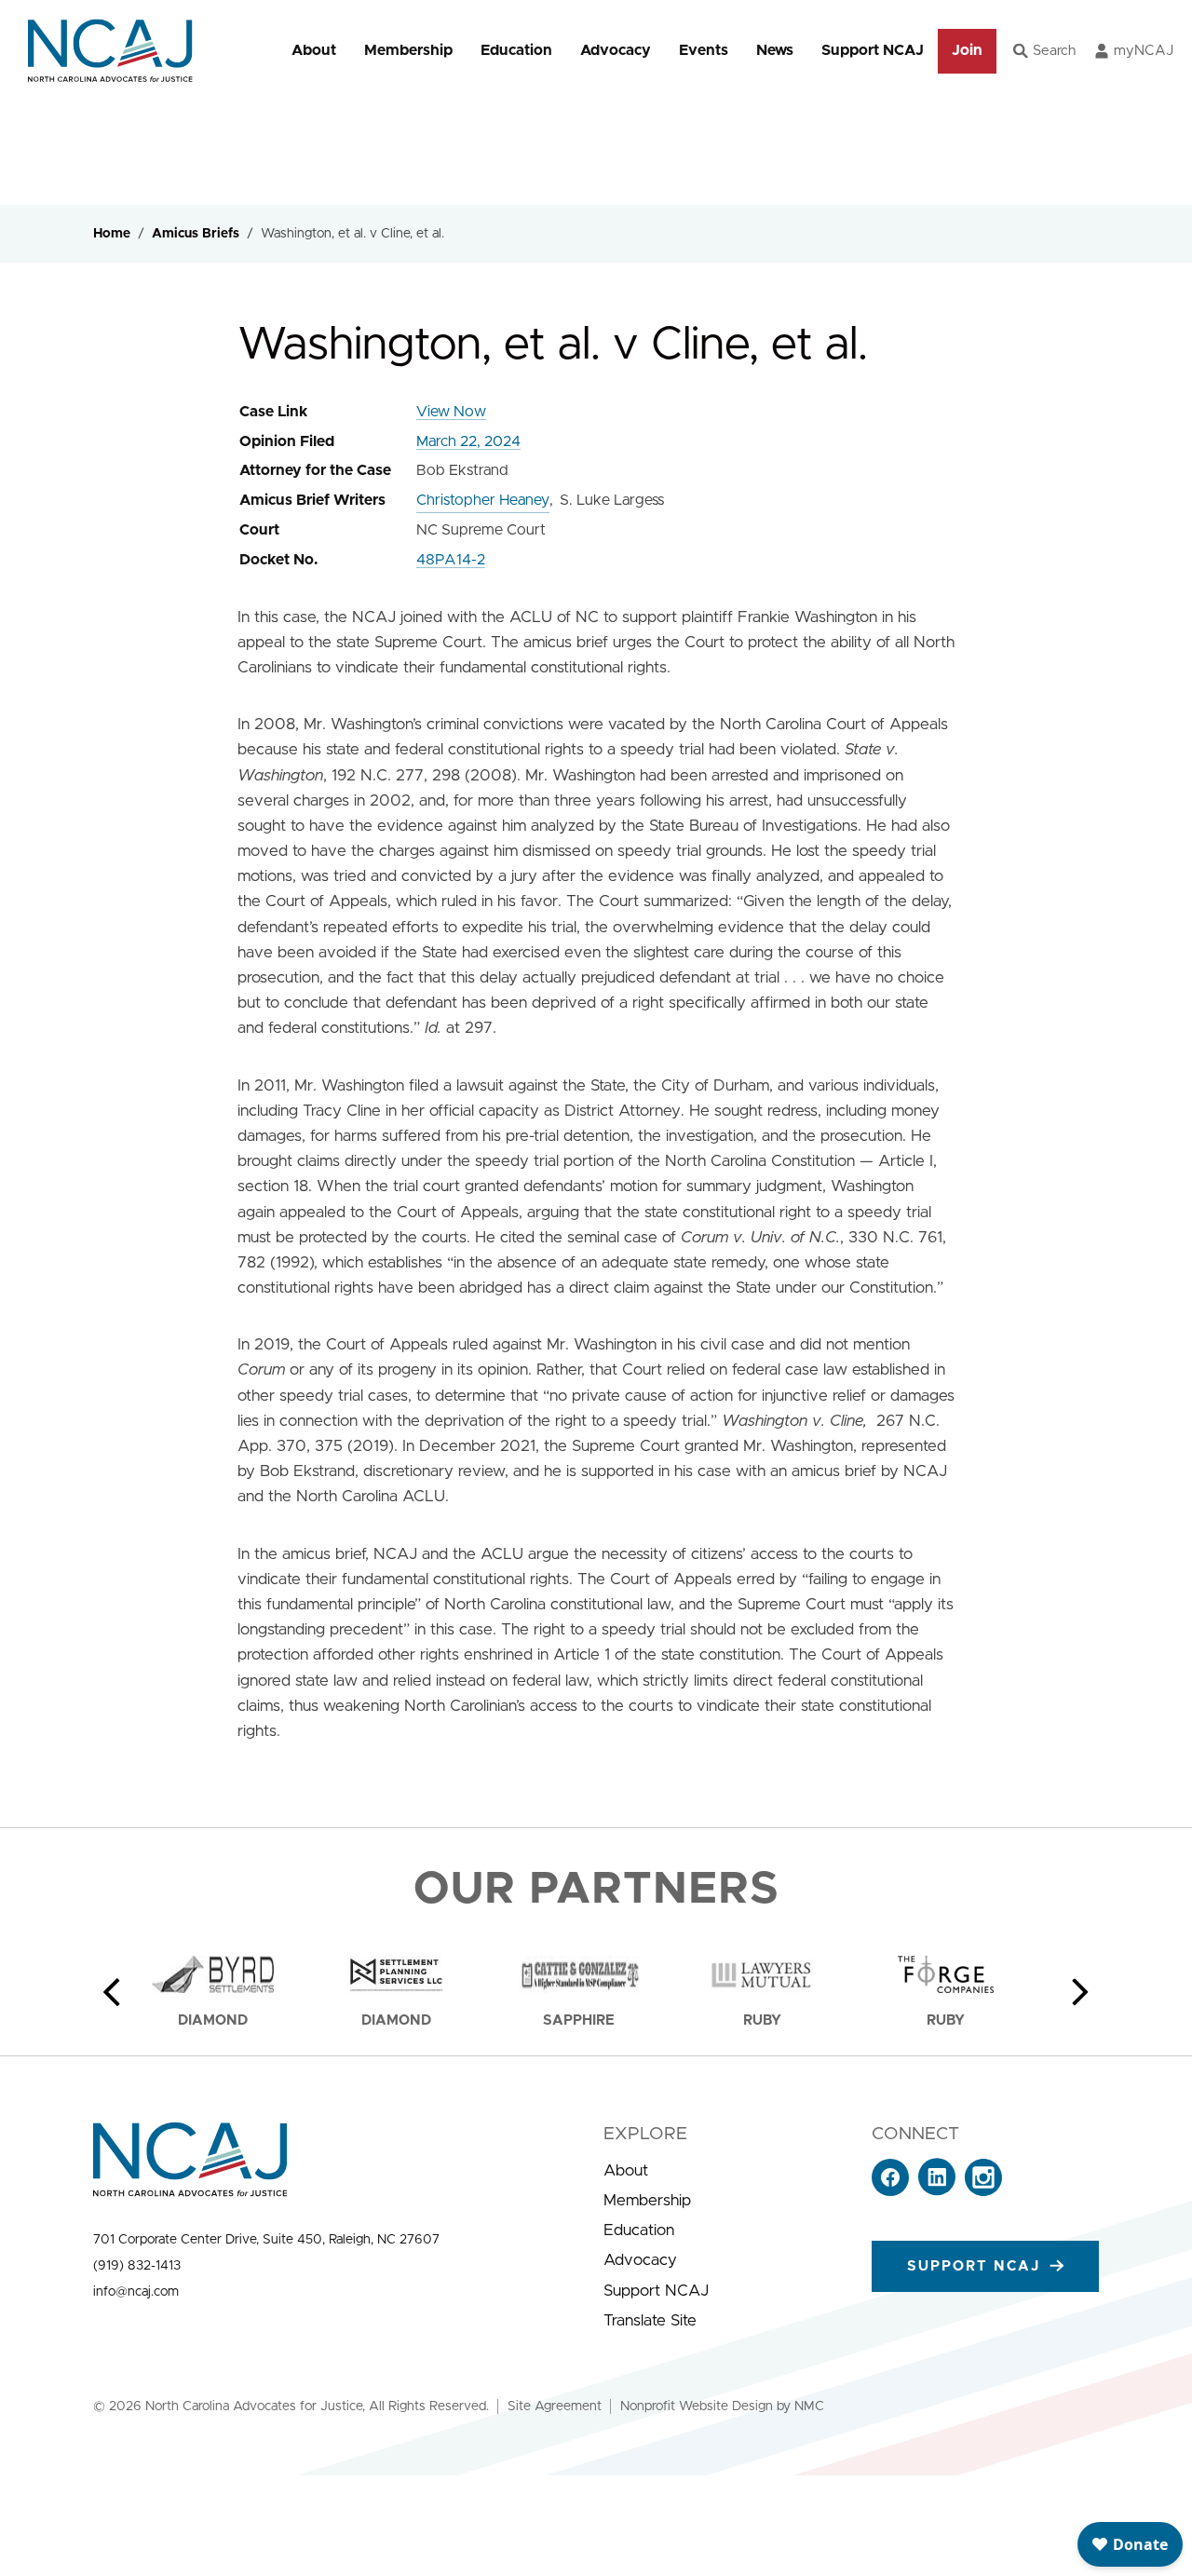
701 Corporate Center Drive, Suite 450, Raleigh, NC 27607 (266, 2240)
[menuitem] (314, 51)
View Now (451, 412)
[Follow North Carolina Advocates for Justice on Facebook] (890, 2191)
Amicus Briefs (196, 234)
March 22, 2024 (468, 441)
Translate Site (650, 2320)
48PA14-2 (451, 560)
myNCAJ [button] (1144, 51)
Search (1054, 51)
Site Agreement (555, 2407)
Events (704, 50)
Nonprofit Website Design (697, 2407)
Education (516, 50)
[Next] (1080, 1992)
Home (112, 234)
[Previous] (112, 1992)
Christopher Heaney (483, 500)
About (314, 50)
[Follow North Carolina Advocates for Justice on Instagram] (983, 2191)
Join (967, 50)
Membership (408, 50)
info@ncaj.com (136, 2292)
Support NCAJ (873, 50)
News (775, 50)
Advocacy (616, 50)
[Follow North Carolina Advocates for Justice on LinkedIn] (937, 2191)
